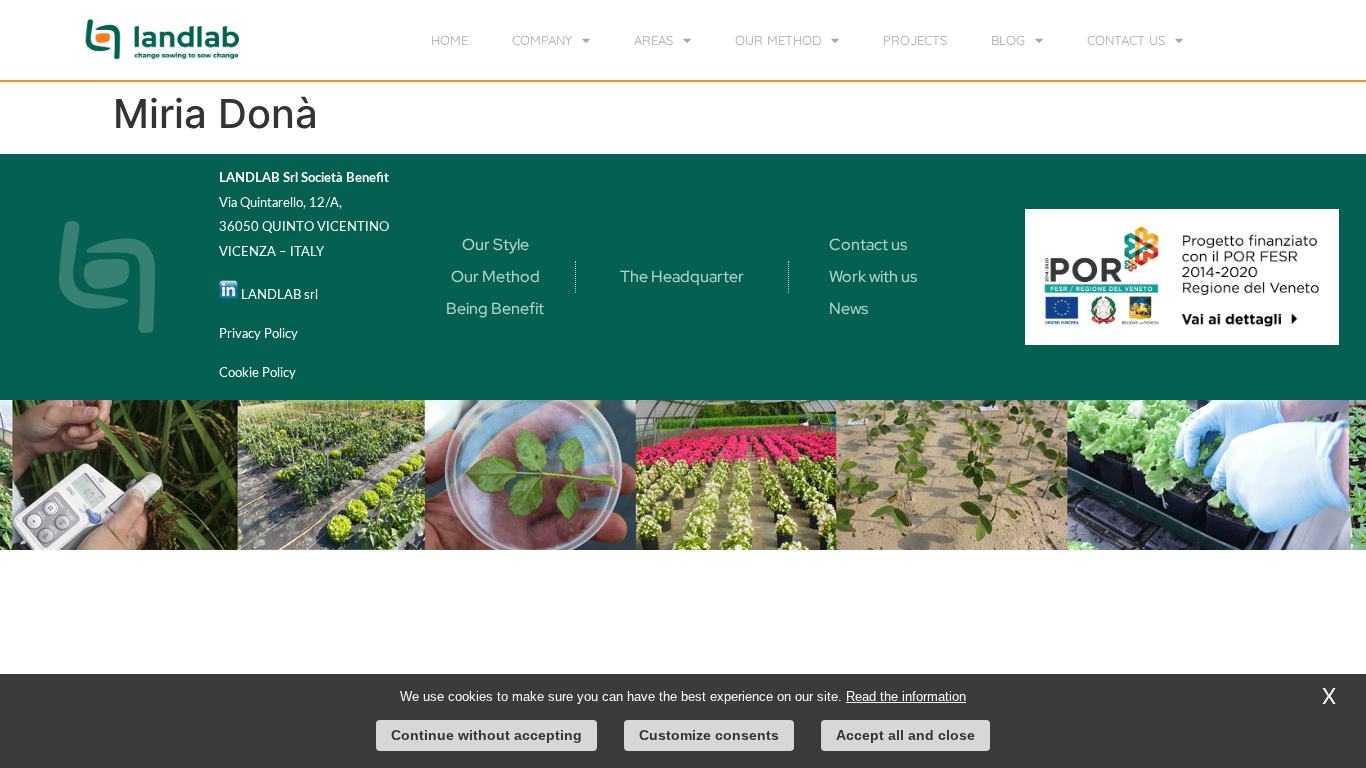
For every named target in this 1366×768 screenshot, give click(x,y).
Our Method (495, 276)
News (848, 308)
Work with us (873, 276)
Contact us (868, 244)
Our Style (495, 244)
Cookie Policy (257, 373)
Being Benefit (495, 308)
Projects (915, 40)
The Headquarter (682, 276)
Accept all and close (905, 735)
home (449, 40)
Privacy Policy (258, 334)
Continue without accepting (486, 735)
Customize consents (709, 735)
